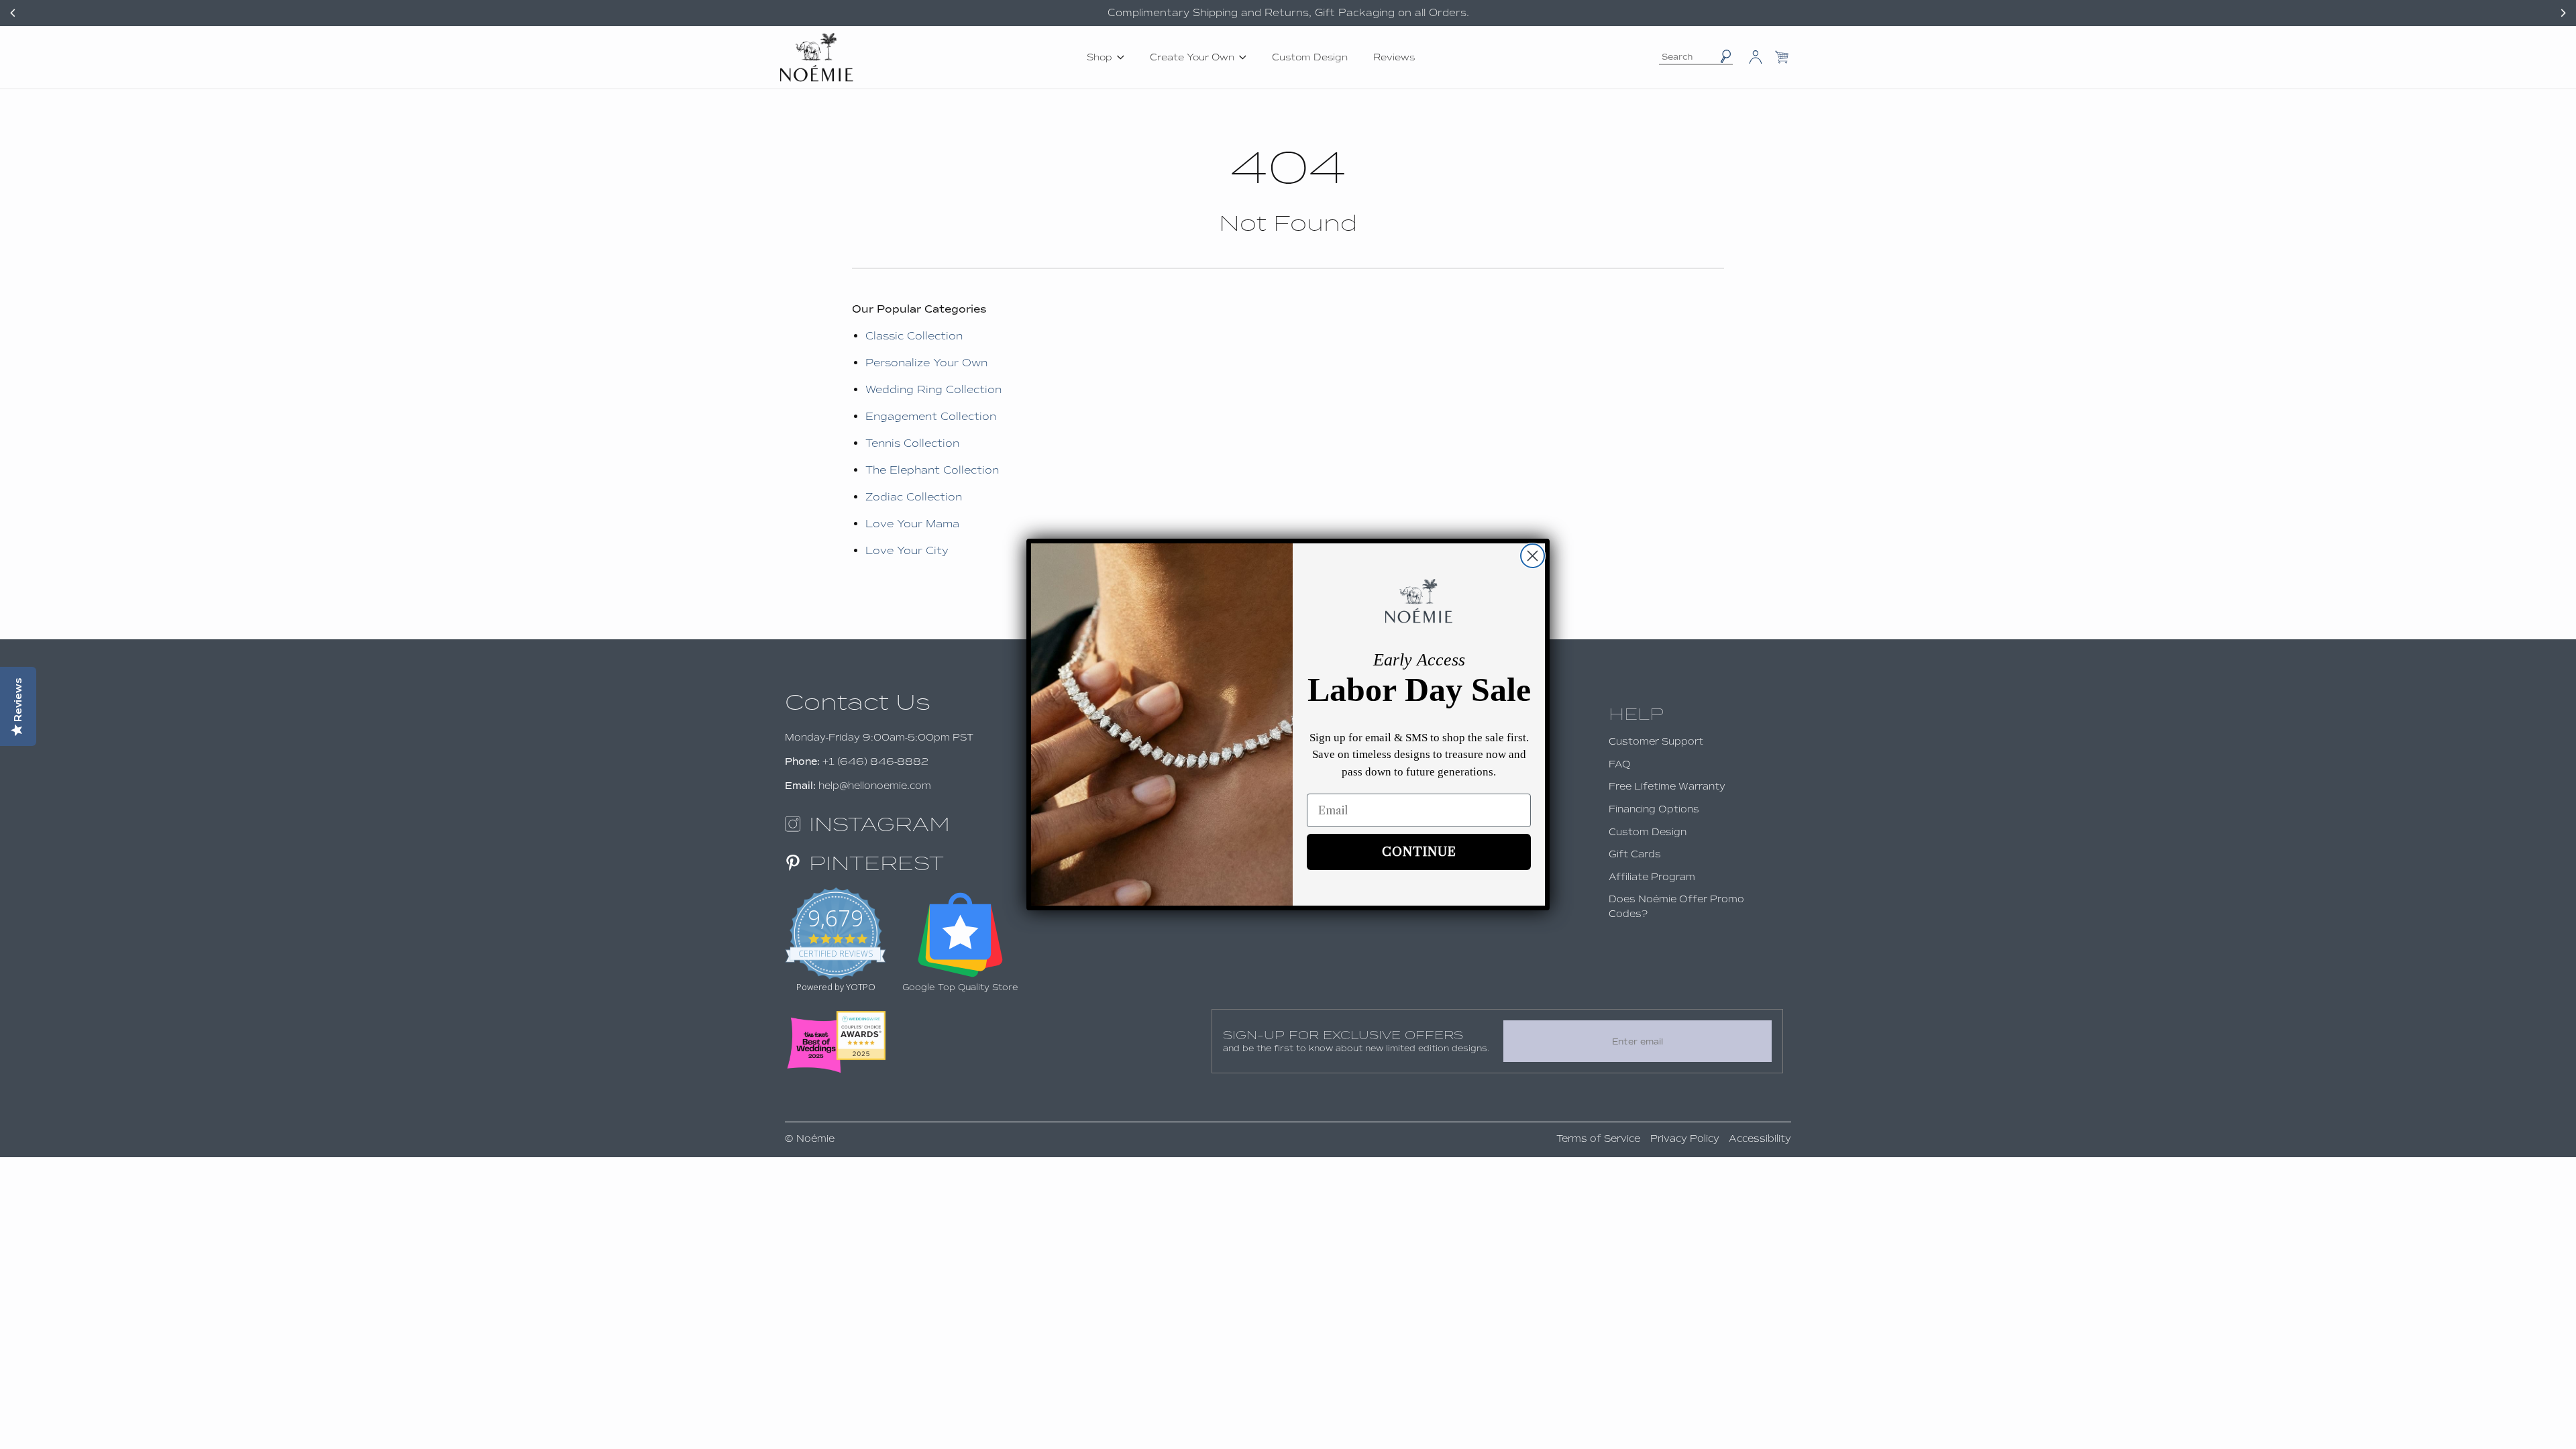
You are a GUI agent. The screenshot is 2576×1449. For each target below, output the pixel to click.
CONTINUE (1419, 852)
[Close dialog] (1533, 556)
